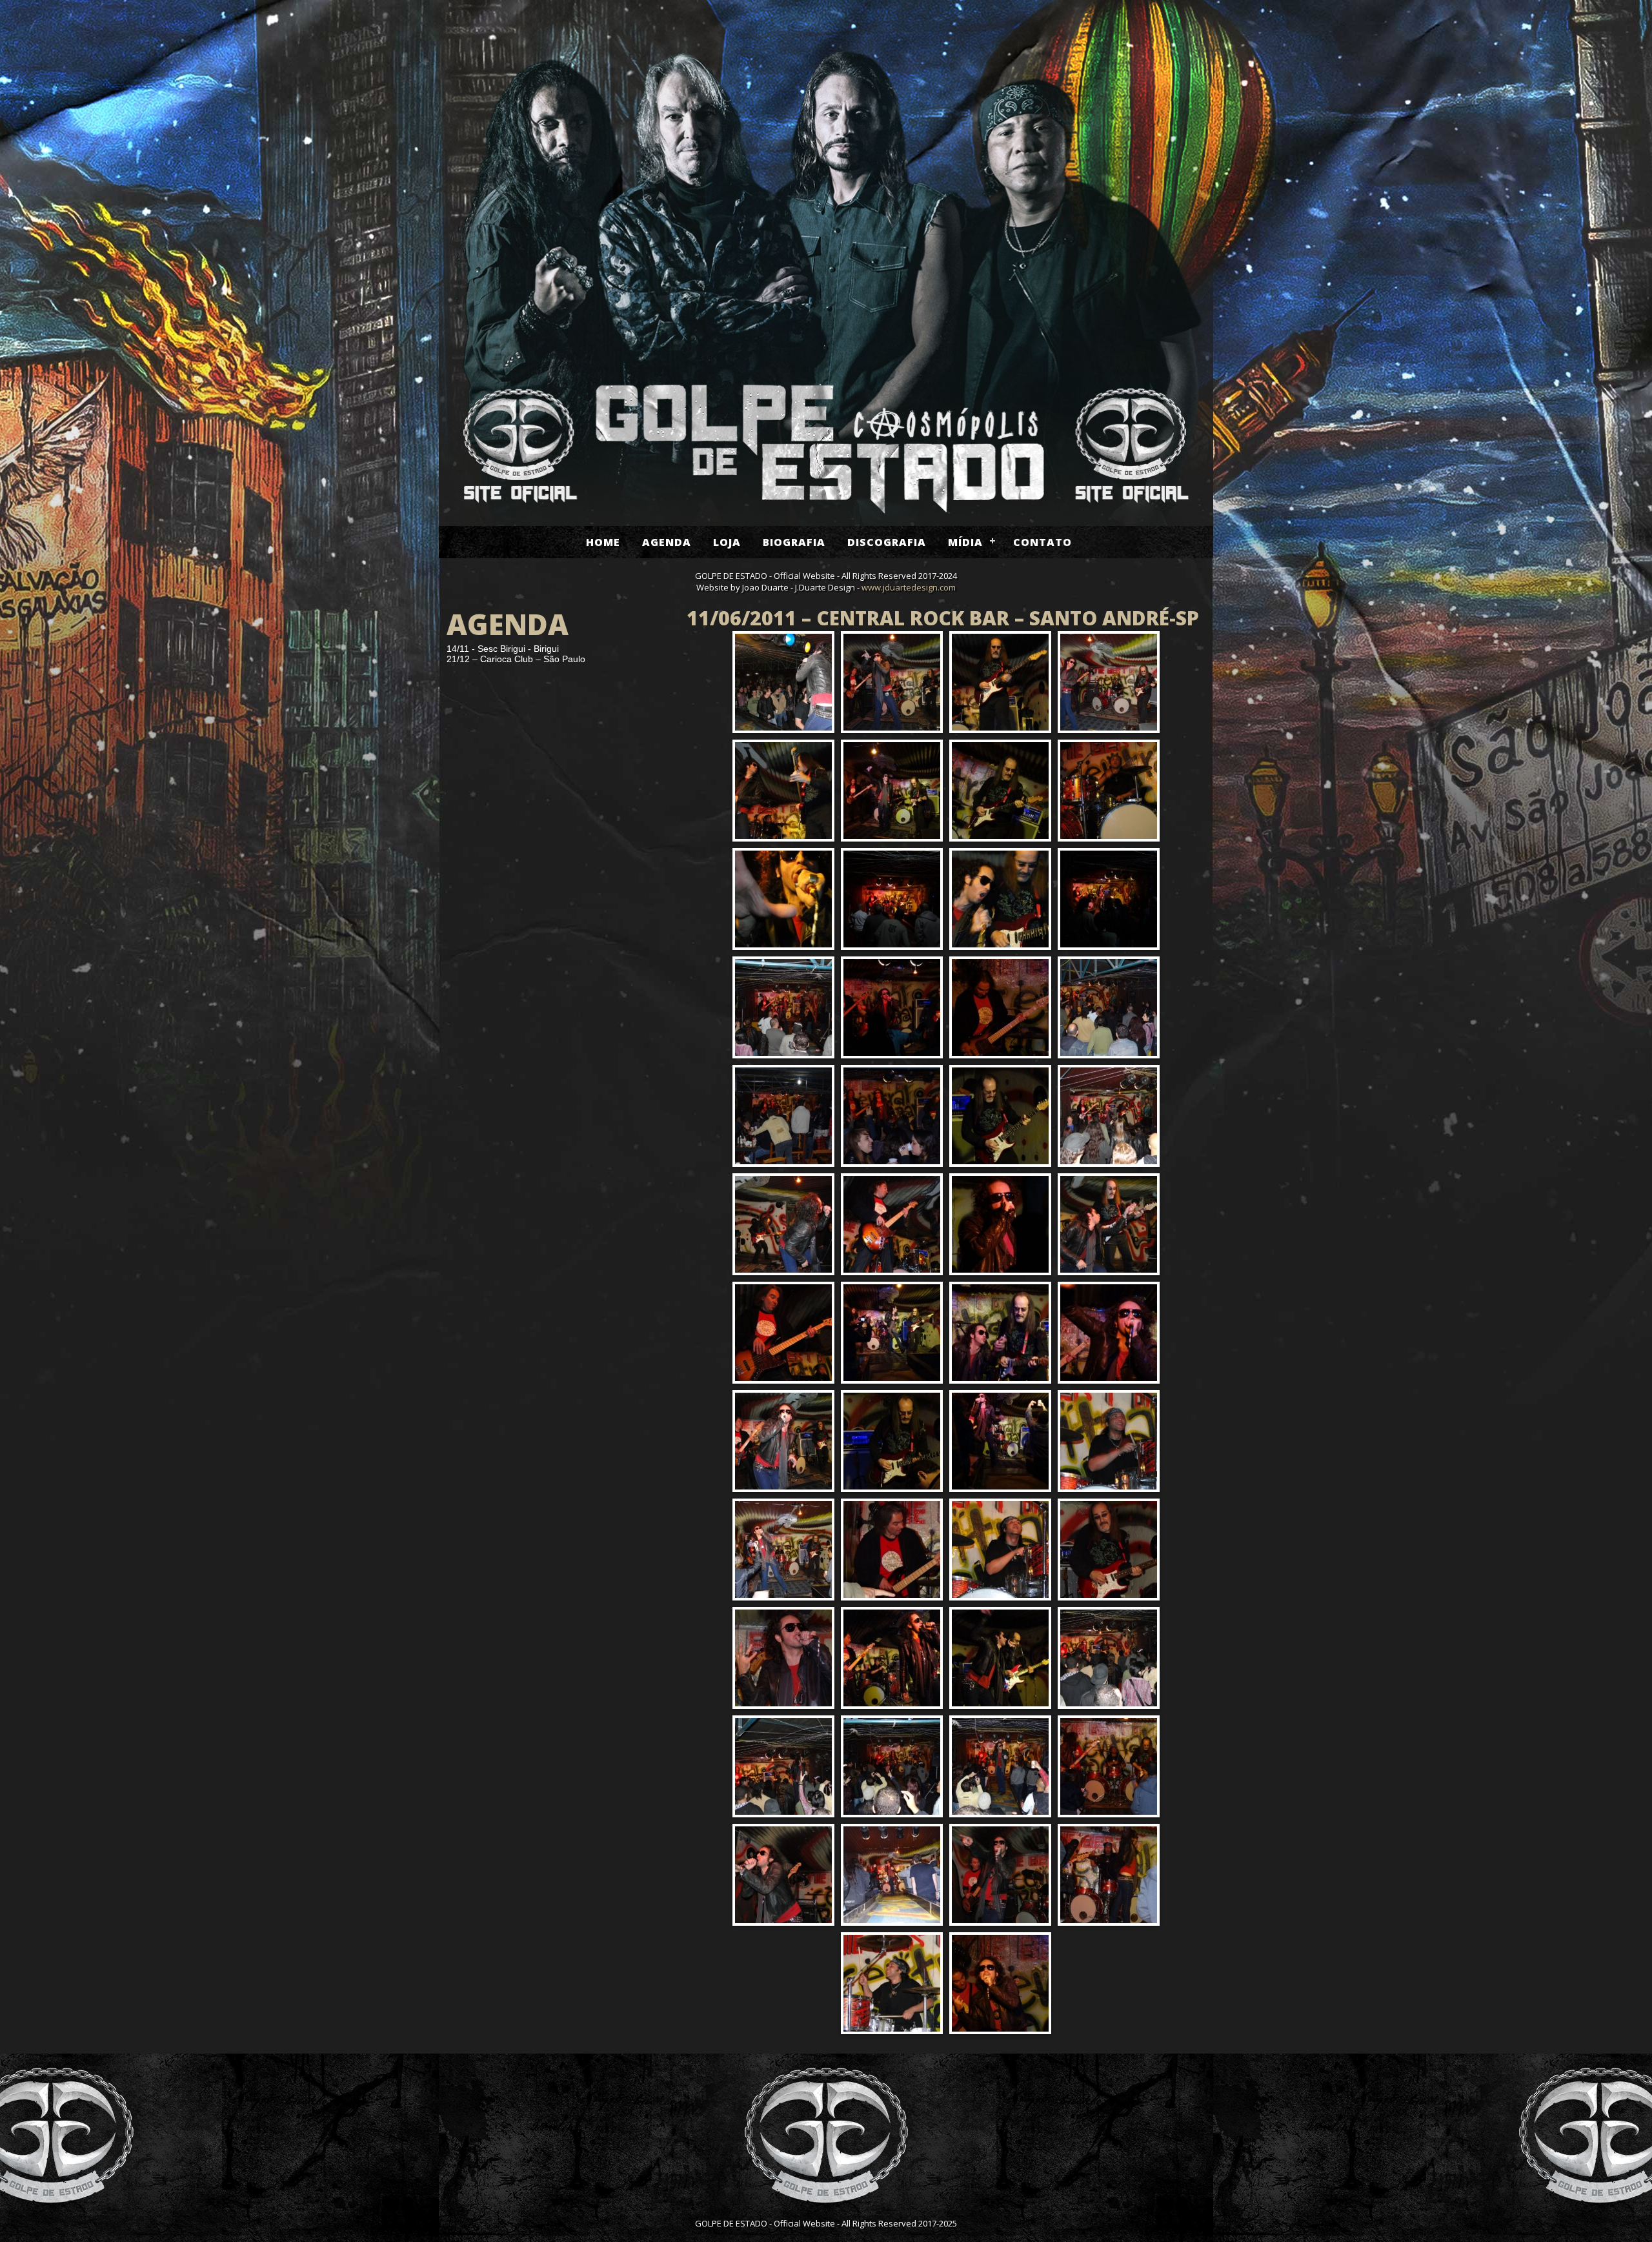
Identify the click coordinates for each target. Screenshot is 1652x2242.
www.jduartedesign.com (909, 587)
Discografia (887, 542)
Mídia (965, 542)
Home (603, 542)
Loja (727, 542)
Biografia (794, 542)
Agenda (667, 542)
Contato (1043, 542)
